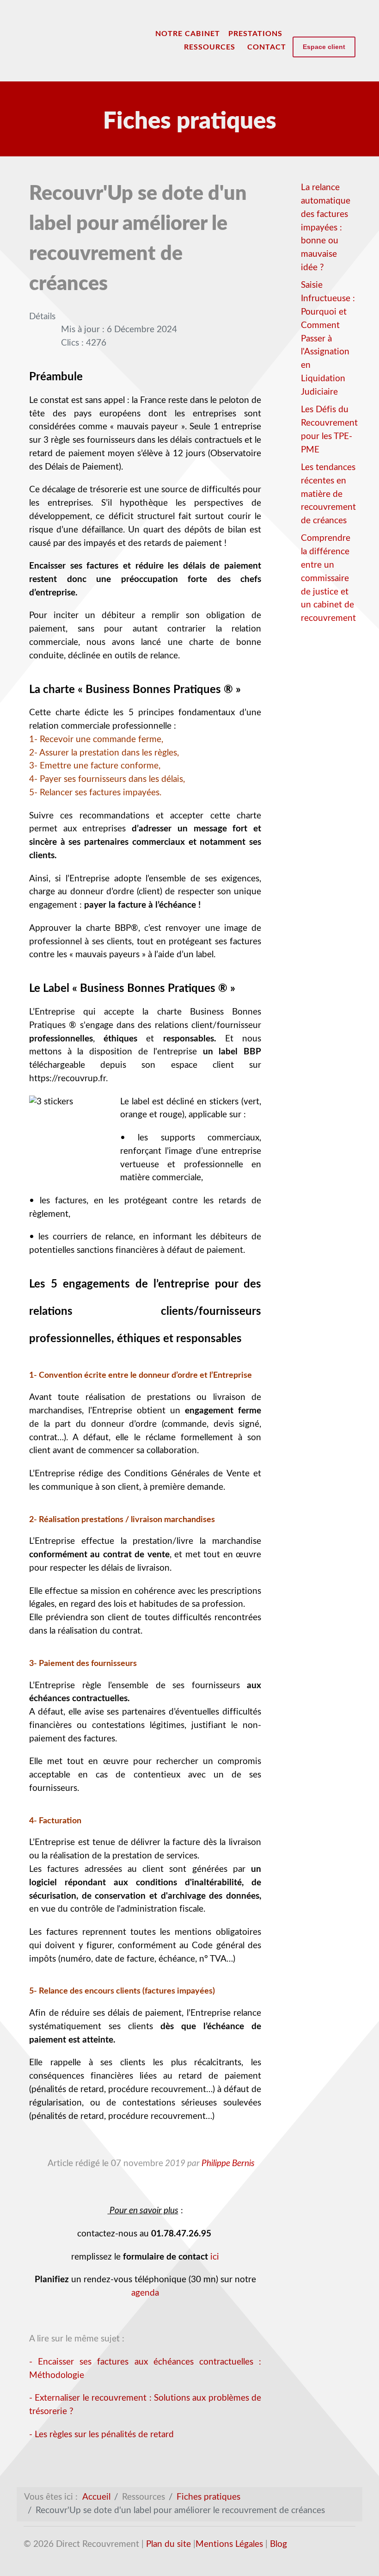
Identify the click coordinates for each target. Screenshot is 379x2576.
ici (215, 2257)
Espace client (324, 47)
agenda (145, 2293)
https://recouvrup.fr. (68, 1079)
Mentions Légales (229, 2544)
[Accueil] (142, 34)
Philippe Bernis (228, 2164)
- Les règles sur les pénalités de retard (101, 2435)
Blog (278, 2544)
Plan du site (168, 2544)
